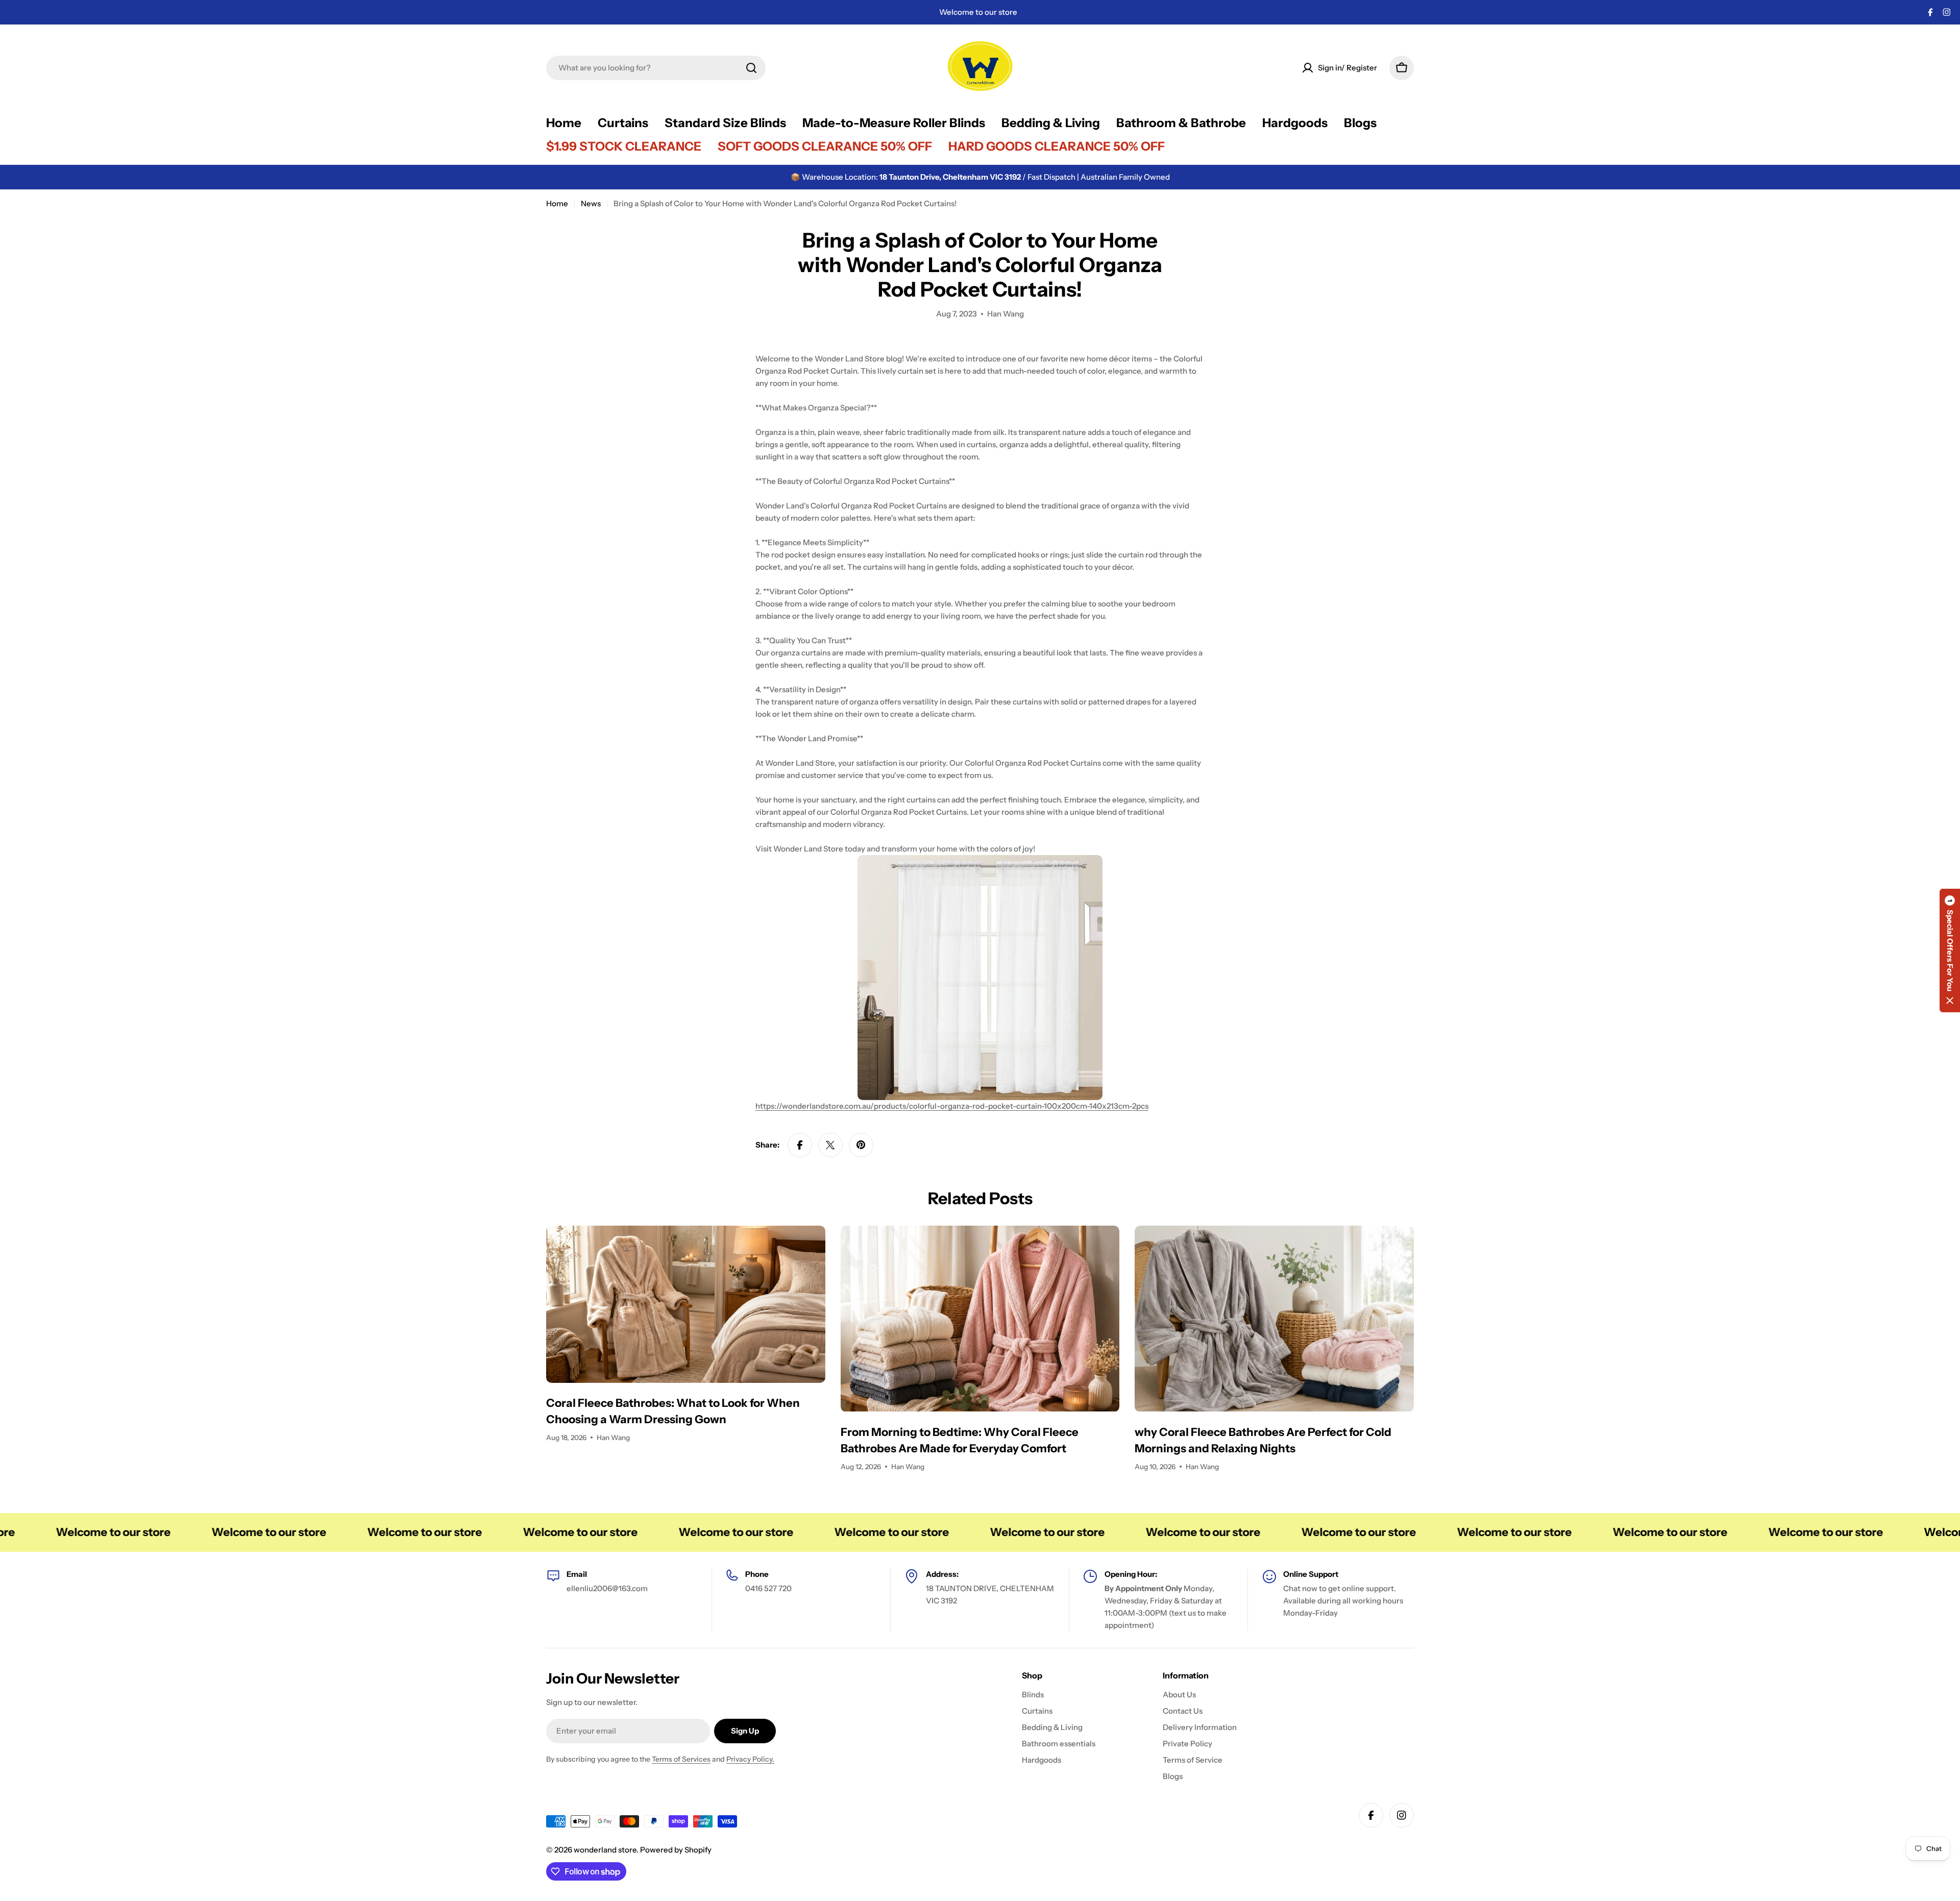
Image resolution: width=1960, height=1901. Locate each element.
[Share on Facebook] (800, 1145)
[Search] (751, 68)
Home (557, 203)
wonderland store (605, 1850)
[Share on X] (830, 1145)
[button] (1950, 950)
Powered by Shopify (676, 1850)
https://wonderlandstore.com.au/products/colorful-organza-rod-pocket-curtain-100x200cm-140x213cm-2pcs (952, 1106)
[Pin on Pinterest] (861, 1145)
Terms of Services (681, 1759)
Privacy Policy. (750, 1759)
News (591, 203)
